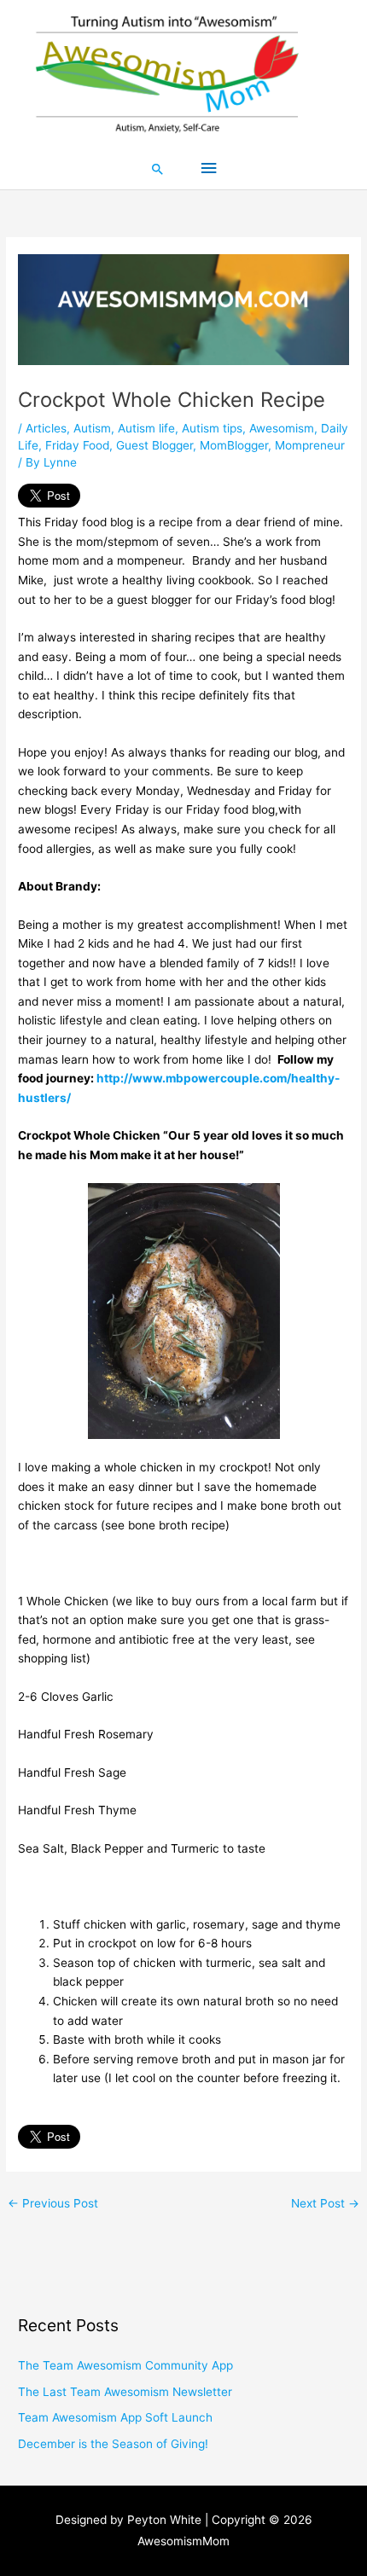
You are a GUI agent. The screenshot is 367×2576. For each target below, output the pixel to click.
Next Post (325, 2203)
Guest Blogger (154, 445)
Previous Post (53, 2203)
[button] (158, 169)
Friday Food (77, 445)
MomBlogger (234, 445)
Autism (92, 428)
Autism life (146, 428)
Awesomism (282, 428)
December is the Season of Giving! (113, 2444)
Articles (46, 428)
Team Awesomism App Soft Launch (115, 2417)
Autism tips (212, 428)
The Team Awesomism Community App (125, 2365)
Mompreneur (310, 445)
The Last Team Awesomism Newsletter (125, 2392)
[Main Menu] (208, 168)
